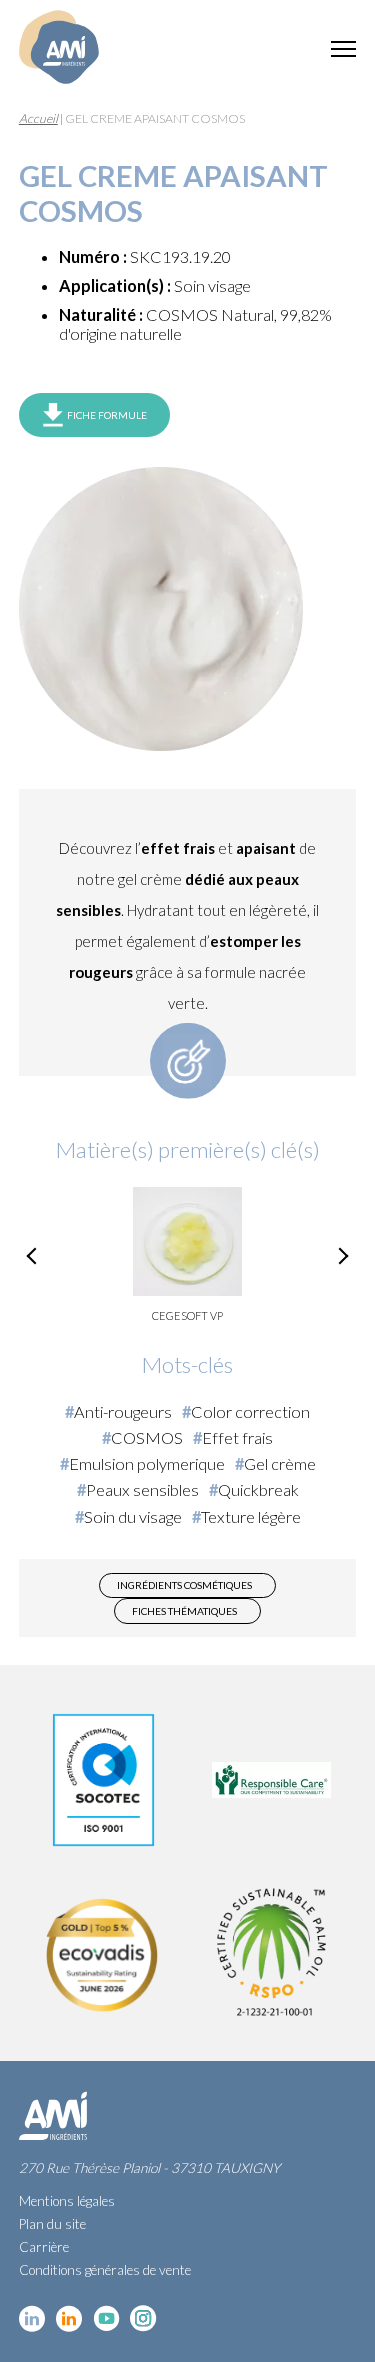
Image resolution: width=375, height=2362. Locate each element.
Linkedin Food (69, 2318)
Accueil (38, 118)
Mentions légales (67, 2201)
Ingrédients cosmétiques (184, 1585)
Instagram (143, 2318)
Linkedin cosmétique (32, 2318)
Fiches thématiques (184, 1611)
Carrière (44, 2247)
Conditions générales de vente (105, 2270)
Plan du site (52, 2224)
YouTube (106, 2318)
